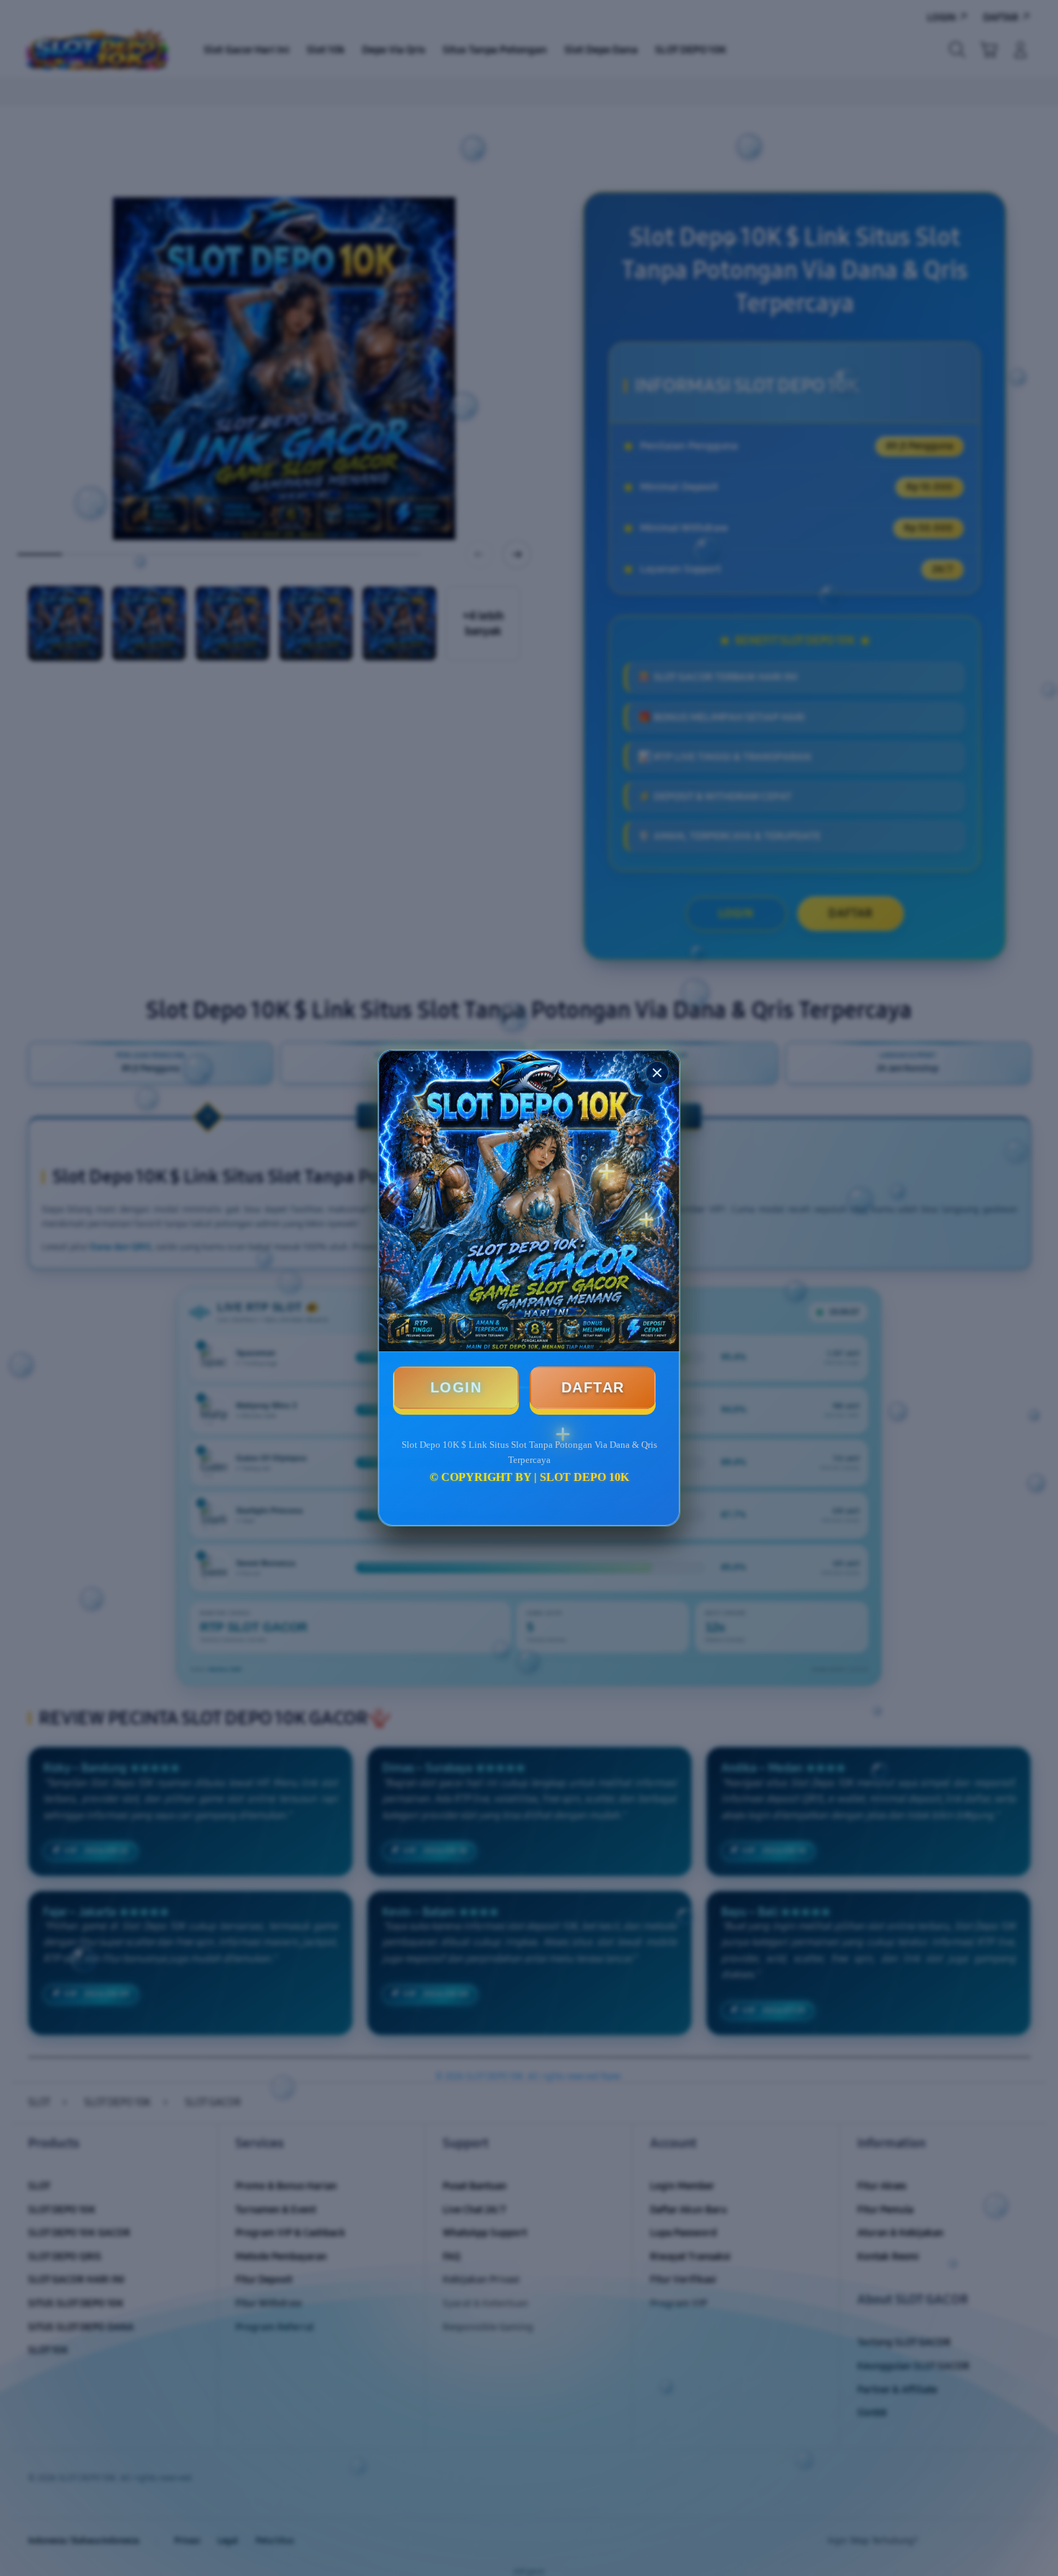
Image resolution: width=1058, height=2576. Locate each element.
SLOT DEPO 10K (584, 1477)
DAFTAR (593, 1387)
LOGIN (456, 1387)
